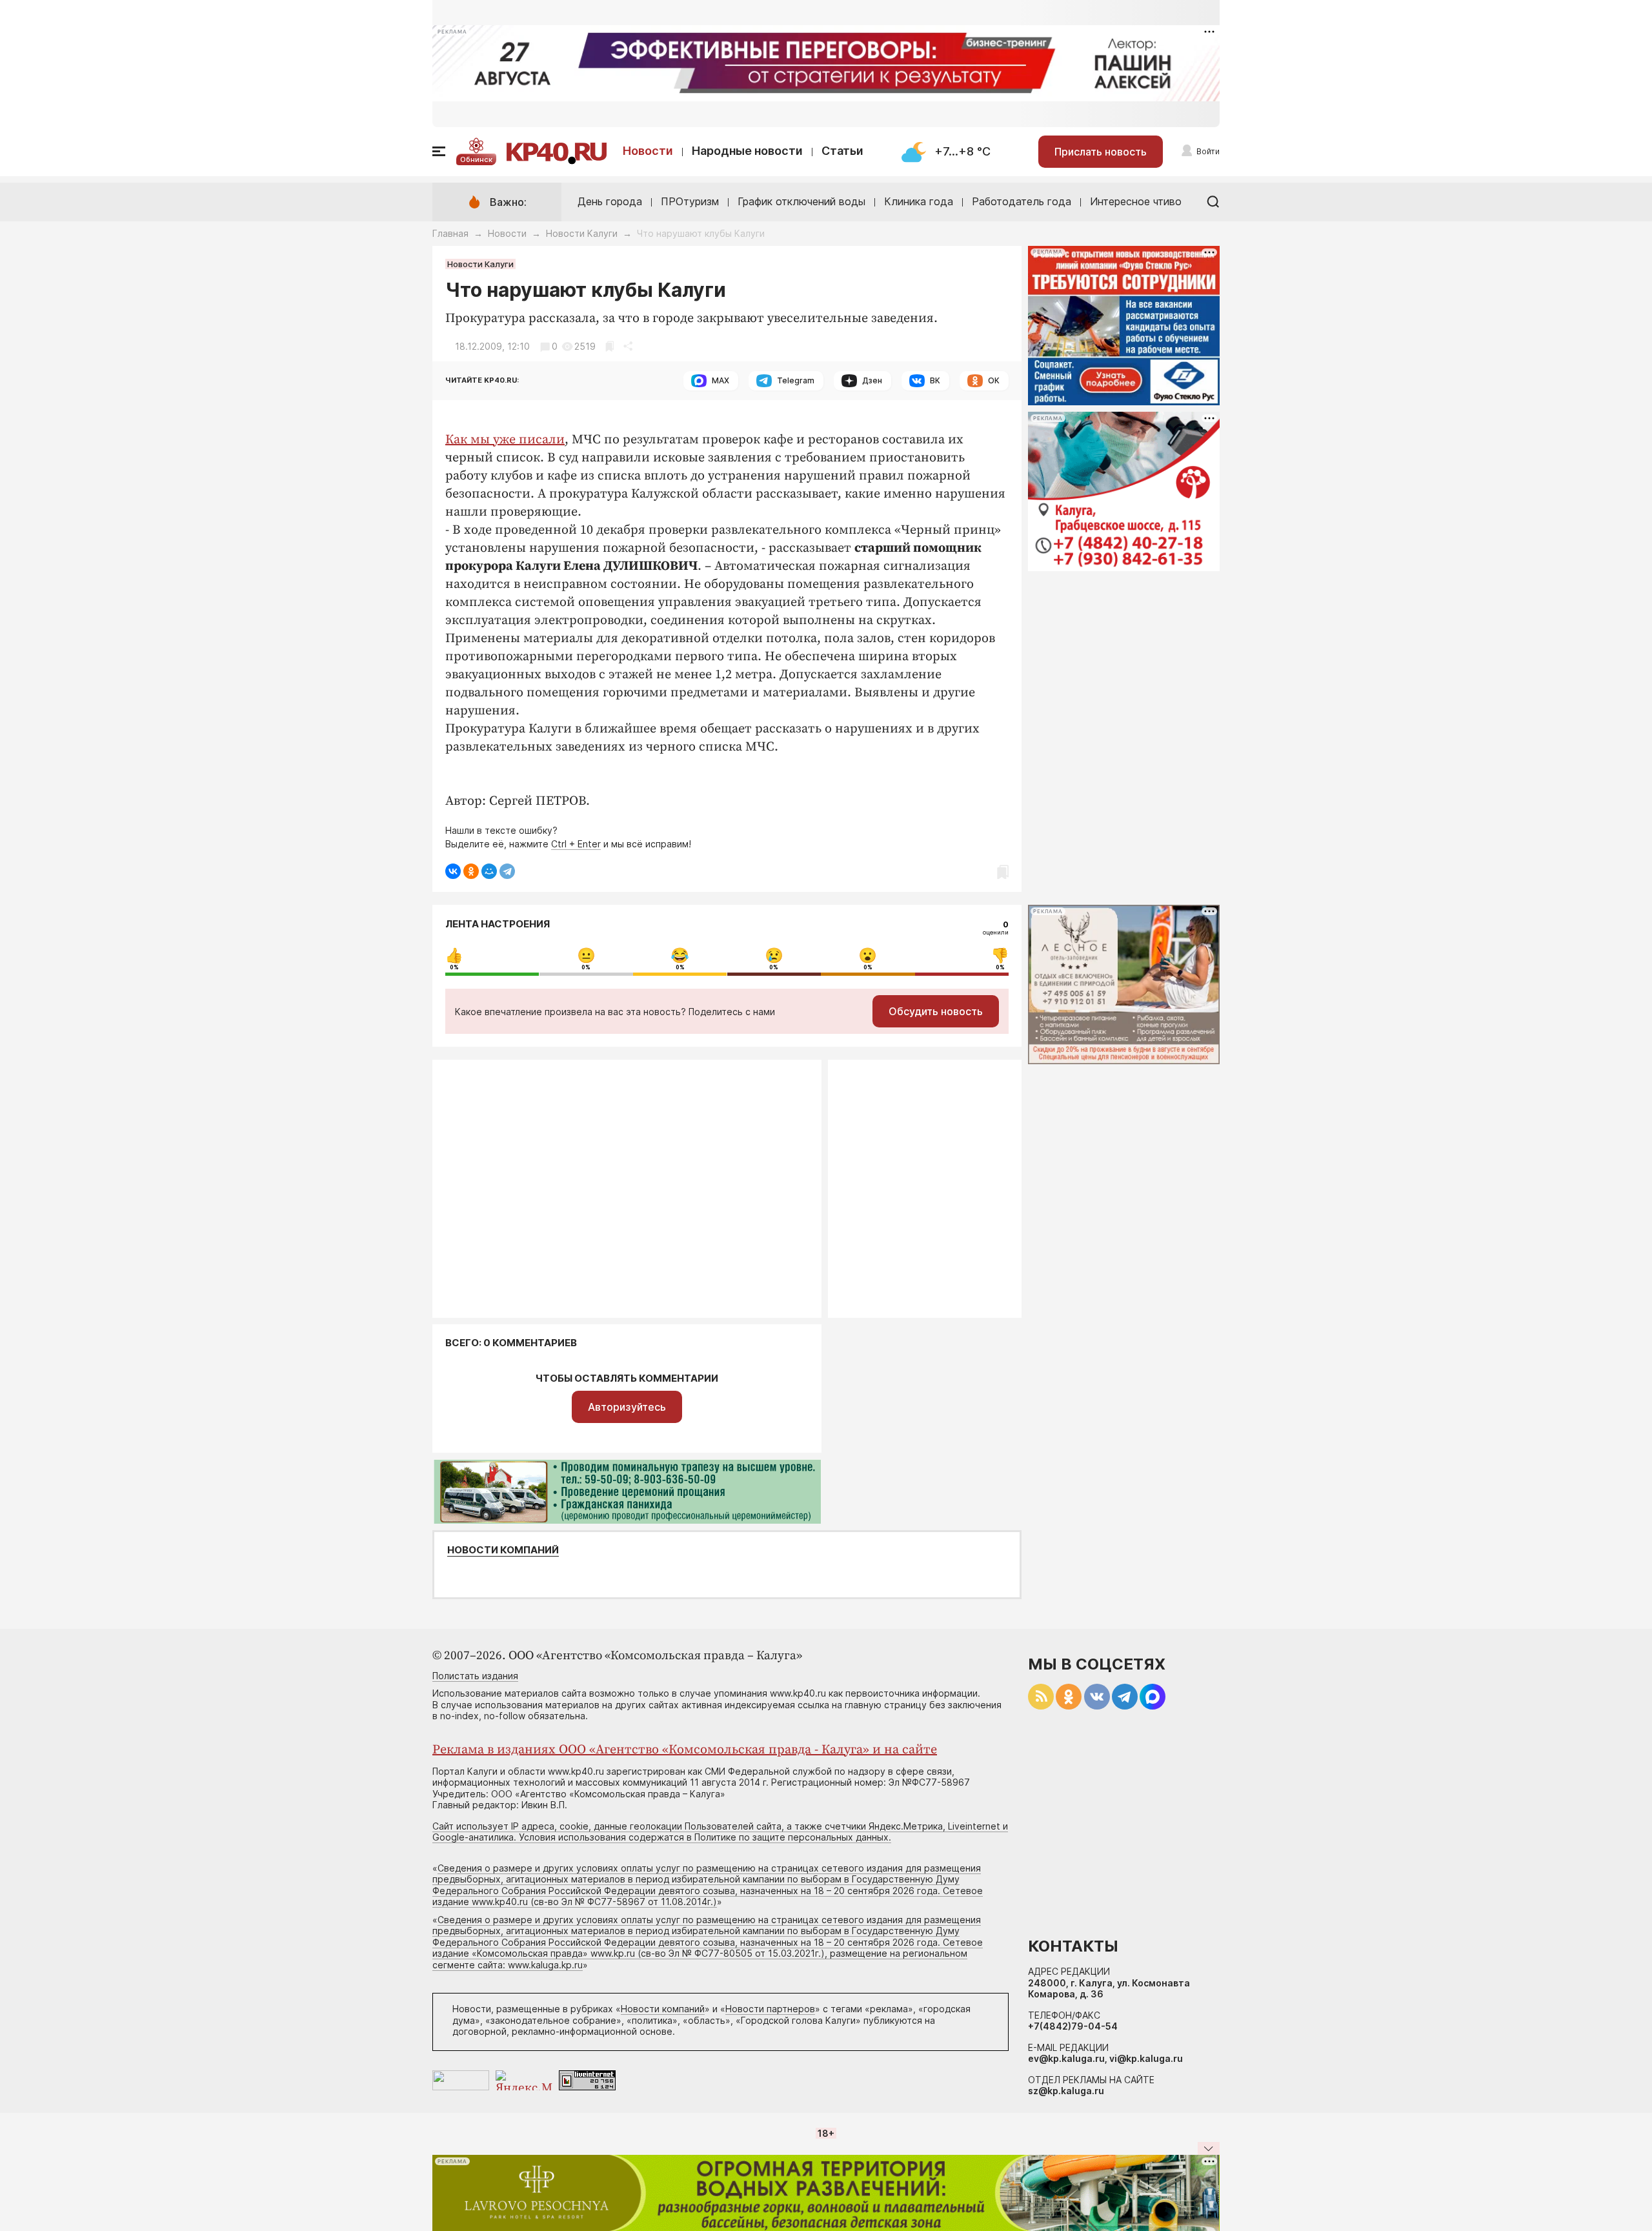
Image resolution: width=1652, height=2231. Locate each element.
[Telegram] (507, 871)
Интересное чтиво (1136, 201)
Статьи (842, 151)
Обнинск (476, 159)
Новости (648, 151)
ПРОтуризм (690, 201)
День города (610, 201)
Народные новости (747, 151)
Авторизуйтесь (627, 1407)
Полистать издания (475, 1676)
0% (454, 967)
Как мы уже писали (505, 440)
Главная (450, 233)
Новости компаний (503, 1550)
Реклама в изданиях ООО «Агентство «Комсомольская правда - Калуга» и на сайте (685, 1750)
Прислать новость (1101, 152)
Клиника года (919, 201)
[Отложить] (609, 346)
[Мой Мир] (489, 871)
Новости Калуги (582, 233)
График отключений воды (801, 201)
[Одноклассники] (471, 871)
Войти (1208, 151)
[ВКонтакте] (453, 871)
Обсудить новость (936, 1011)
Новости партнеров (770, 2009)
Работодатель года (1022, 201)
